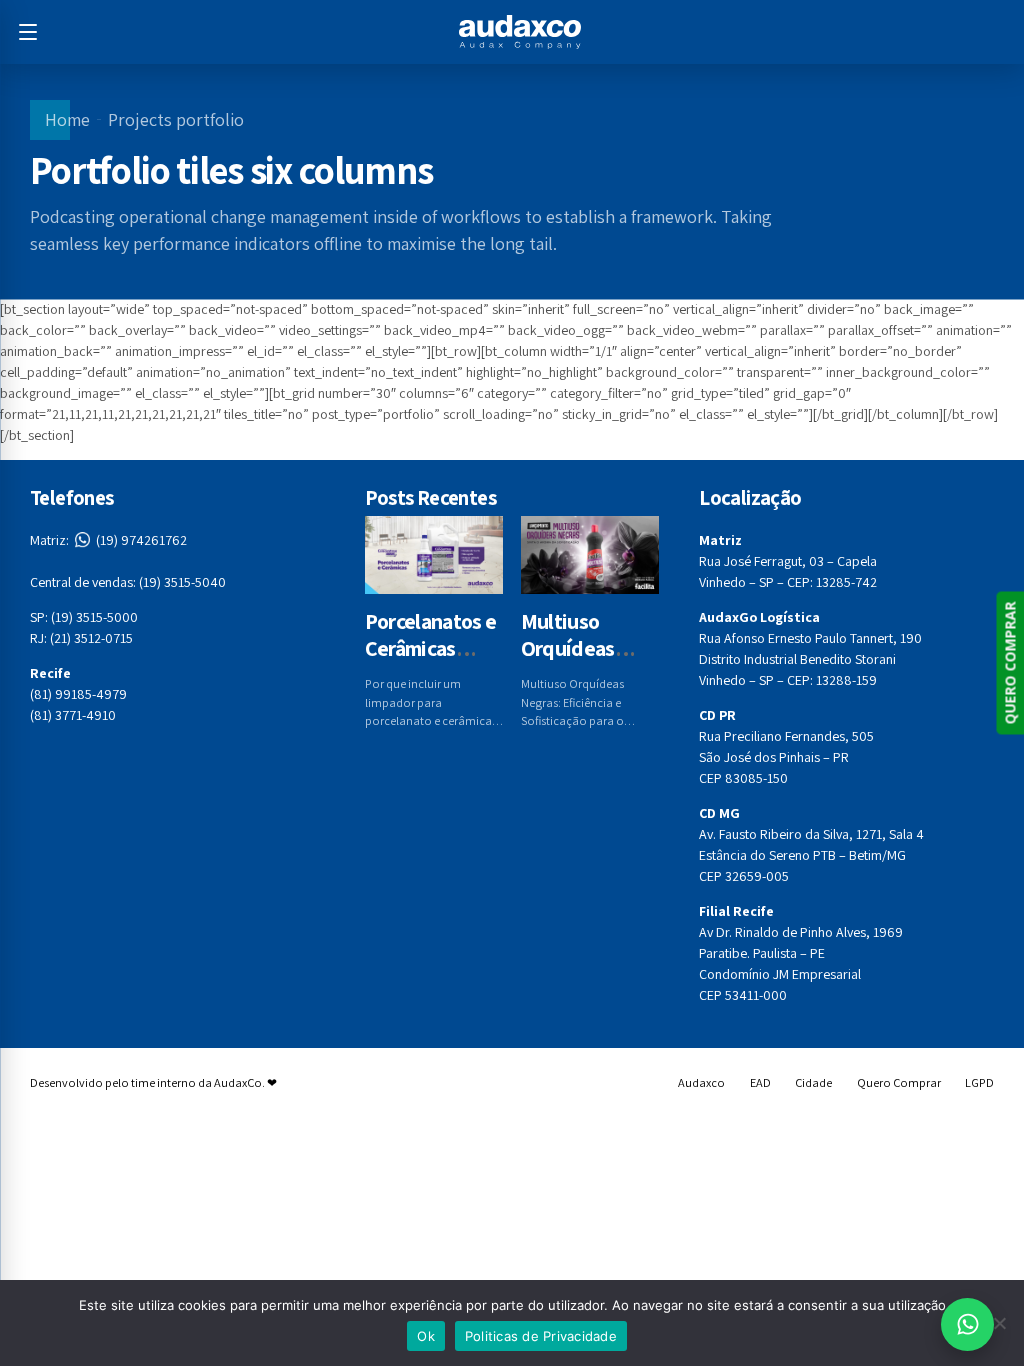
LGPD (979, 1082)
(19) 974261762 (108, 540)
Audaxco (701, 1082)
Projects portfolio (176, 119)
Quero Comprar (899, 1082)
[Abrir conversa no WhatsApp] (967, 1324)
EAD (760, 1082)
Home (67, 119)
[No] (999, 1323)
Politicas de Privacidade (541, 1336)
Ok (426, 1336)
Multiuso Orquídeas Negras (568, 648)
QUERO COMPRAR (1009, 662)
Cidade (813, 1082)
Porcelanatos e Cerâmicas (431, 634)
